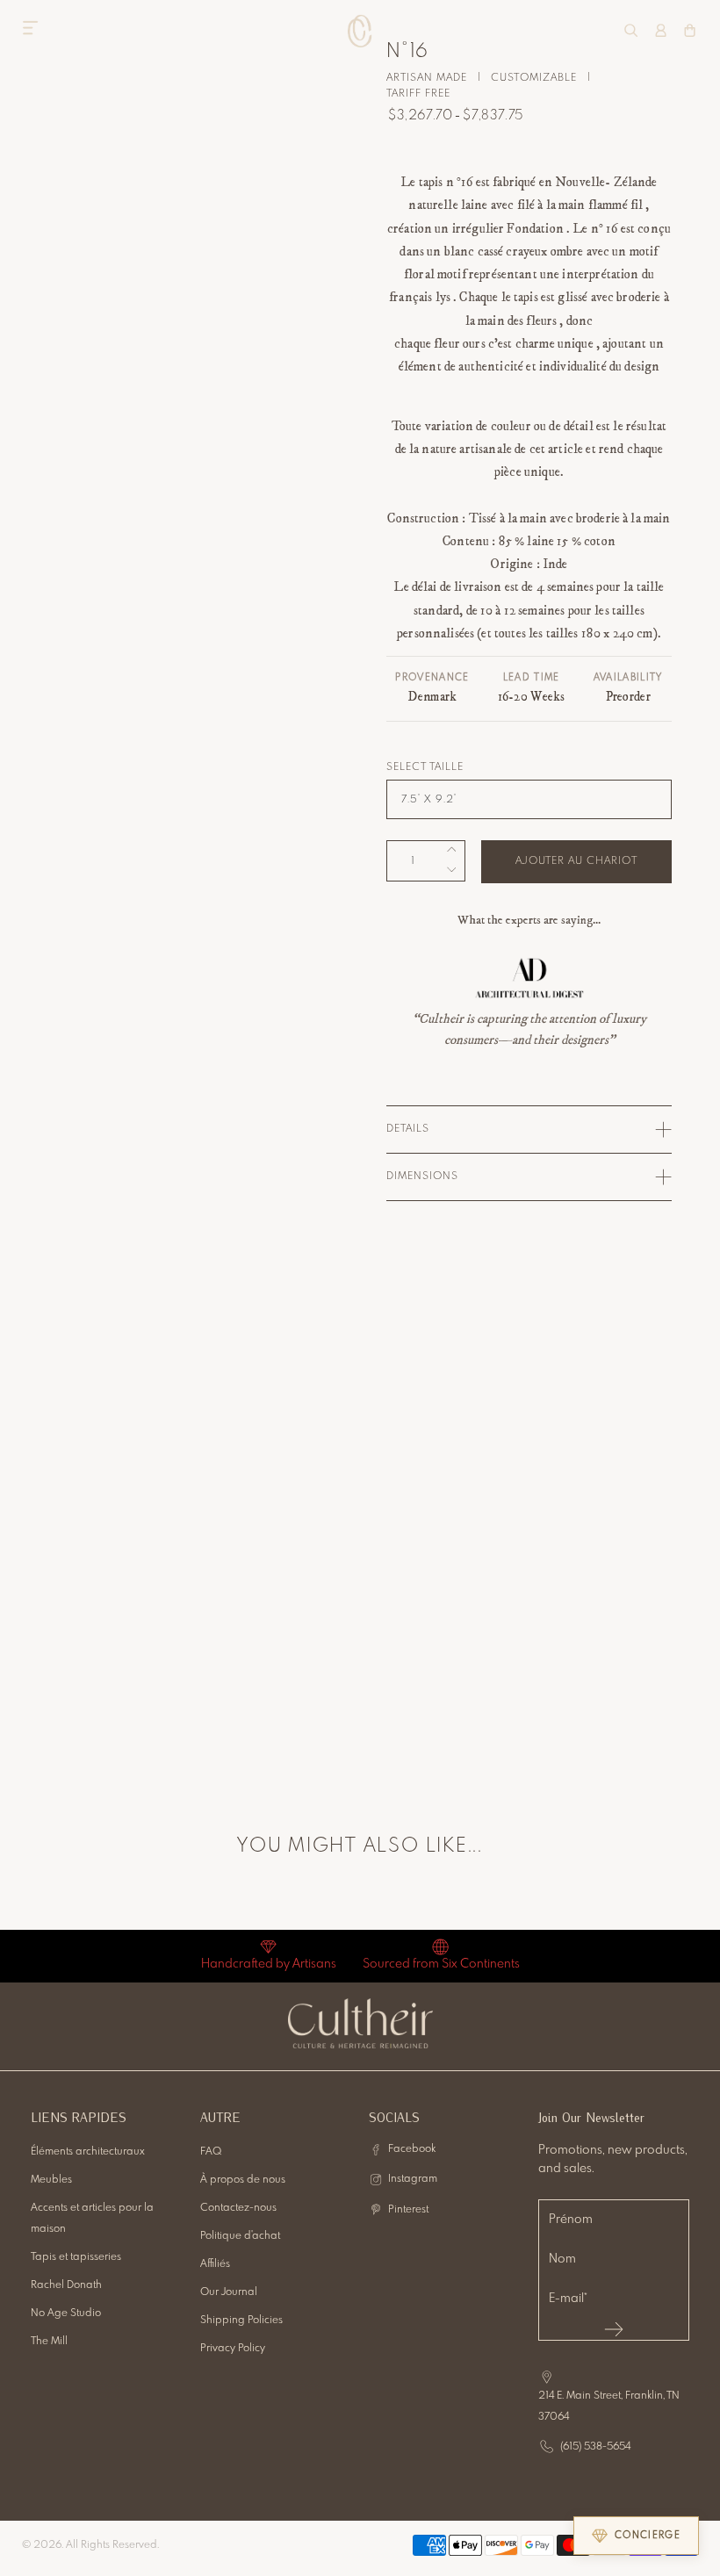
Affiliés (215, 2264)
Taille (446, 767)
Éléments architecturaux (88, 2152)
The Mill (49, 2342)
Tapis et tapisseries (76, 2257)
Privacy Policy (233, 2349)
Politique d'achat (240, 2236)
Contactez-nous (238, 2208)
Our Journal (229, 2292)
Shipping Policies (241, 2321)
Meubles (51, 2180)
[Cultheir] (360, 31)
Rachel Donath (66, 2285)
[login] (661, 30)
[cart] (690, 30)
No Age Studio (66, 2313)
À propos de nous (243, 2180)
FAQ (211, 2152)
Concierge (648, 2536)
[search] (631, 30)
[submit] (614, 2329)
